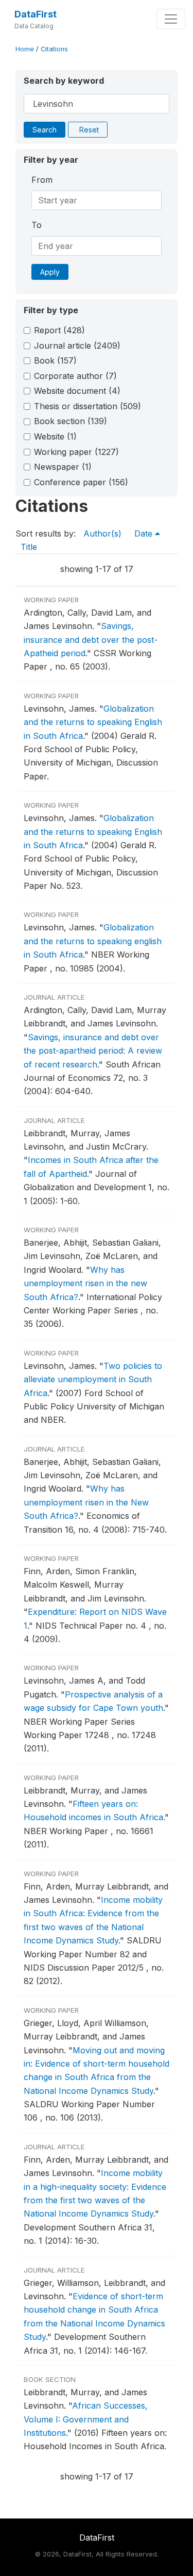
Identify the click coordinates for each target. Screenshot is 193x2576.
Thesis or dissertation (87, 406)
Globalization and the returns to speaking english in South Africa (93, 941)
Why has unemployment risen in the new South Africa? (85, 1283)
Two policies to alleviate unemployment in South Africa (93, 1379)
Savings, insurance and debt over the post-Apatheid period (91, 640)
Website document (77, 391)
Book (55, 360)
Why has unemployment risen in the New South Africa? (86, 1502)
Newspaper (63, 467)
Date (145, 533)
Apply (50, 272)
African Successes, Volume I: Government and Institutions (86, 2419)
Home (25, 49)
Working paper (76, 452)
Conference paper (81, 482)
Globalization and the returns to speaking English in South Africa (93, 722)
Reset (89, 130)
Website (55, 436)
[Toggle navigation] (171, 19)
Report (59, 330)
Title (29, 547)
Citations (54, 49)
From (42, 180)
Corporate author (75, 376)
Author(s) (102, 533)
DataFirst (36, 14)
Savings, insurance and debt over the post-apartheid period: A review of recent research (93, 1051)
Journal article (77, 346)
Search (45, 130)
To (37, 225)
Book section (71, 421)
